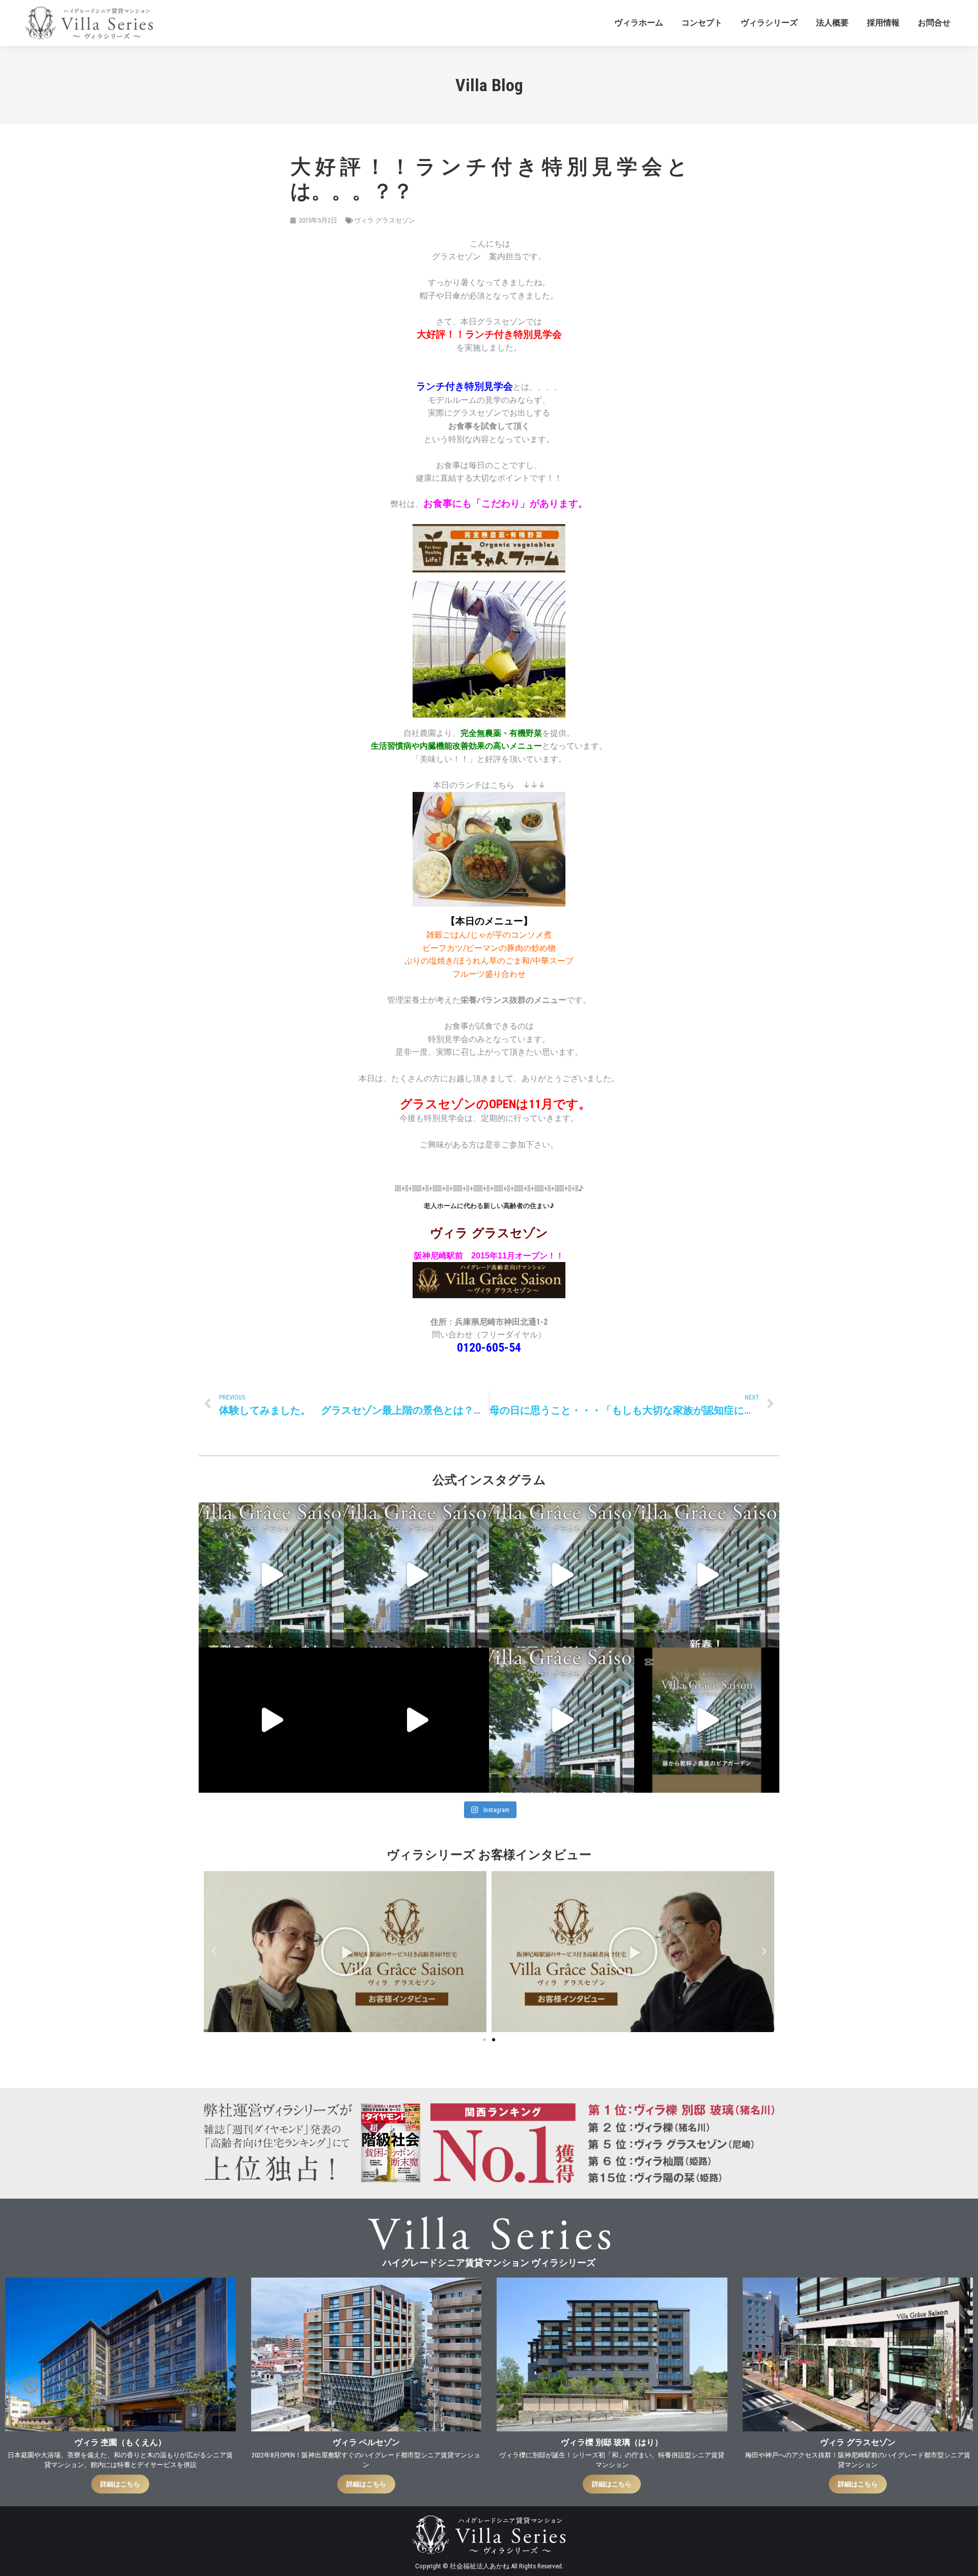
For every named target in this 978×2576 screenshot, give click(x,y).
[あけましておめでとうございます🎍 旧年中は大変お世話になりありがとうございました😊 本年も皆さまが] (271, 1720)
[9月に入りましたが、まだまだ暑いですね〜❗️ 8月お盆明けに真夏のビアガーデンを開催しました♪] (707, 1720)
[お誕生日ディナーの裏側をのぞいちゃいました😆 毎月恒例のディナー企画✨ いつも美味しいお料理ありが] (271, 1575)
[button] (214, 1952)
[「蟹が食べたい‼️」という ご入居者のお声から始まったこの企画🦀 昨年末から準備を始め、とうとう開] (416, 1575)
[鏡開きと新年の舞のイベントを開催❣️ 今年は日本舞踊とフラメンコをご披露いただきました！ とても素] (562, 1575)
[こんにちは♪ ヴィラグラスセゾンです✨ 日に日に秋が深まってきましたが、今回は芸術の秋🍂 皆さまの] (562, 1720)
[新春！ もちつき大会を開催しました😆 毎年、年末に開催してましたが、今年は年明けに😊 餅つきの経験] (707, 1575)
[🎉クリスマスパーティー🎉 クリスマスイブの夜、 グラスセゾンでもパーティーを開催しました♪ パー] (416, 1720)
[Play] (345, 1952)
